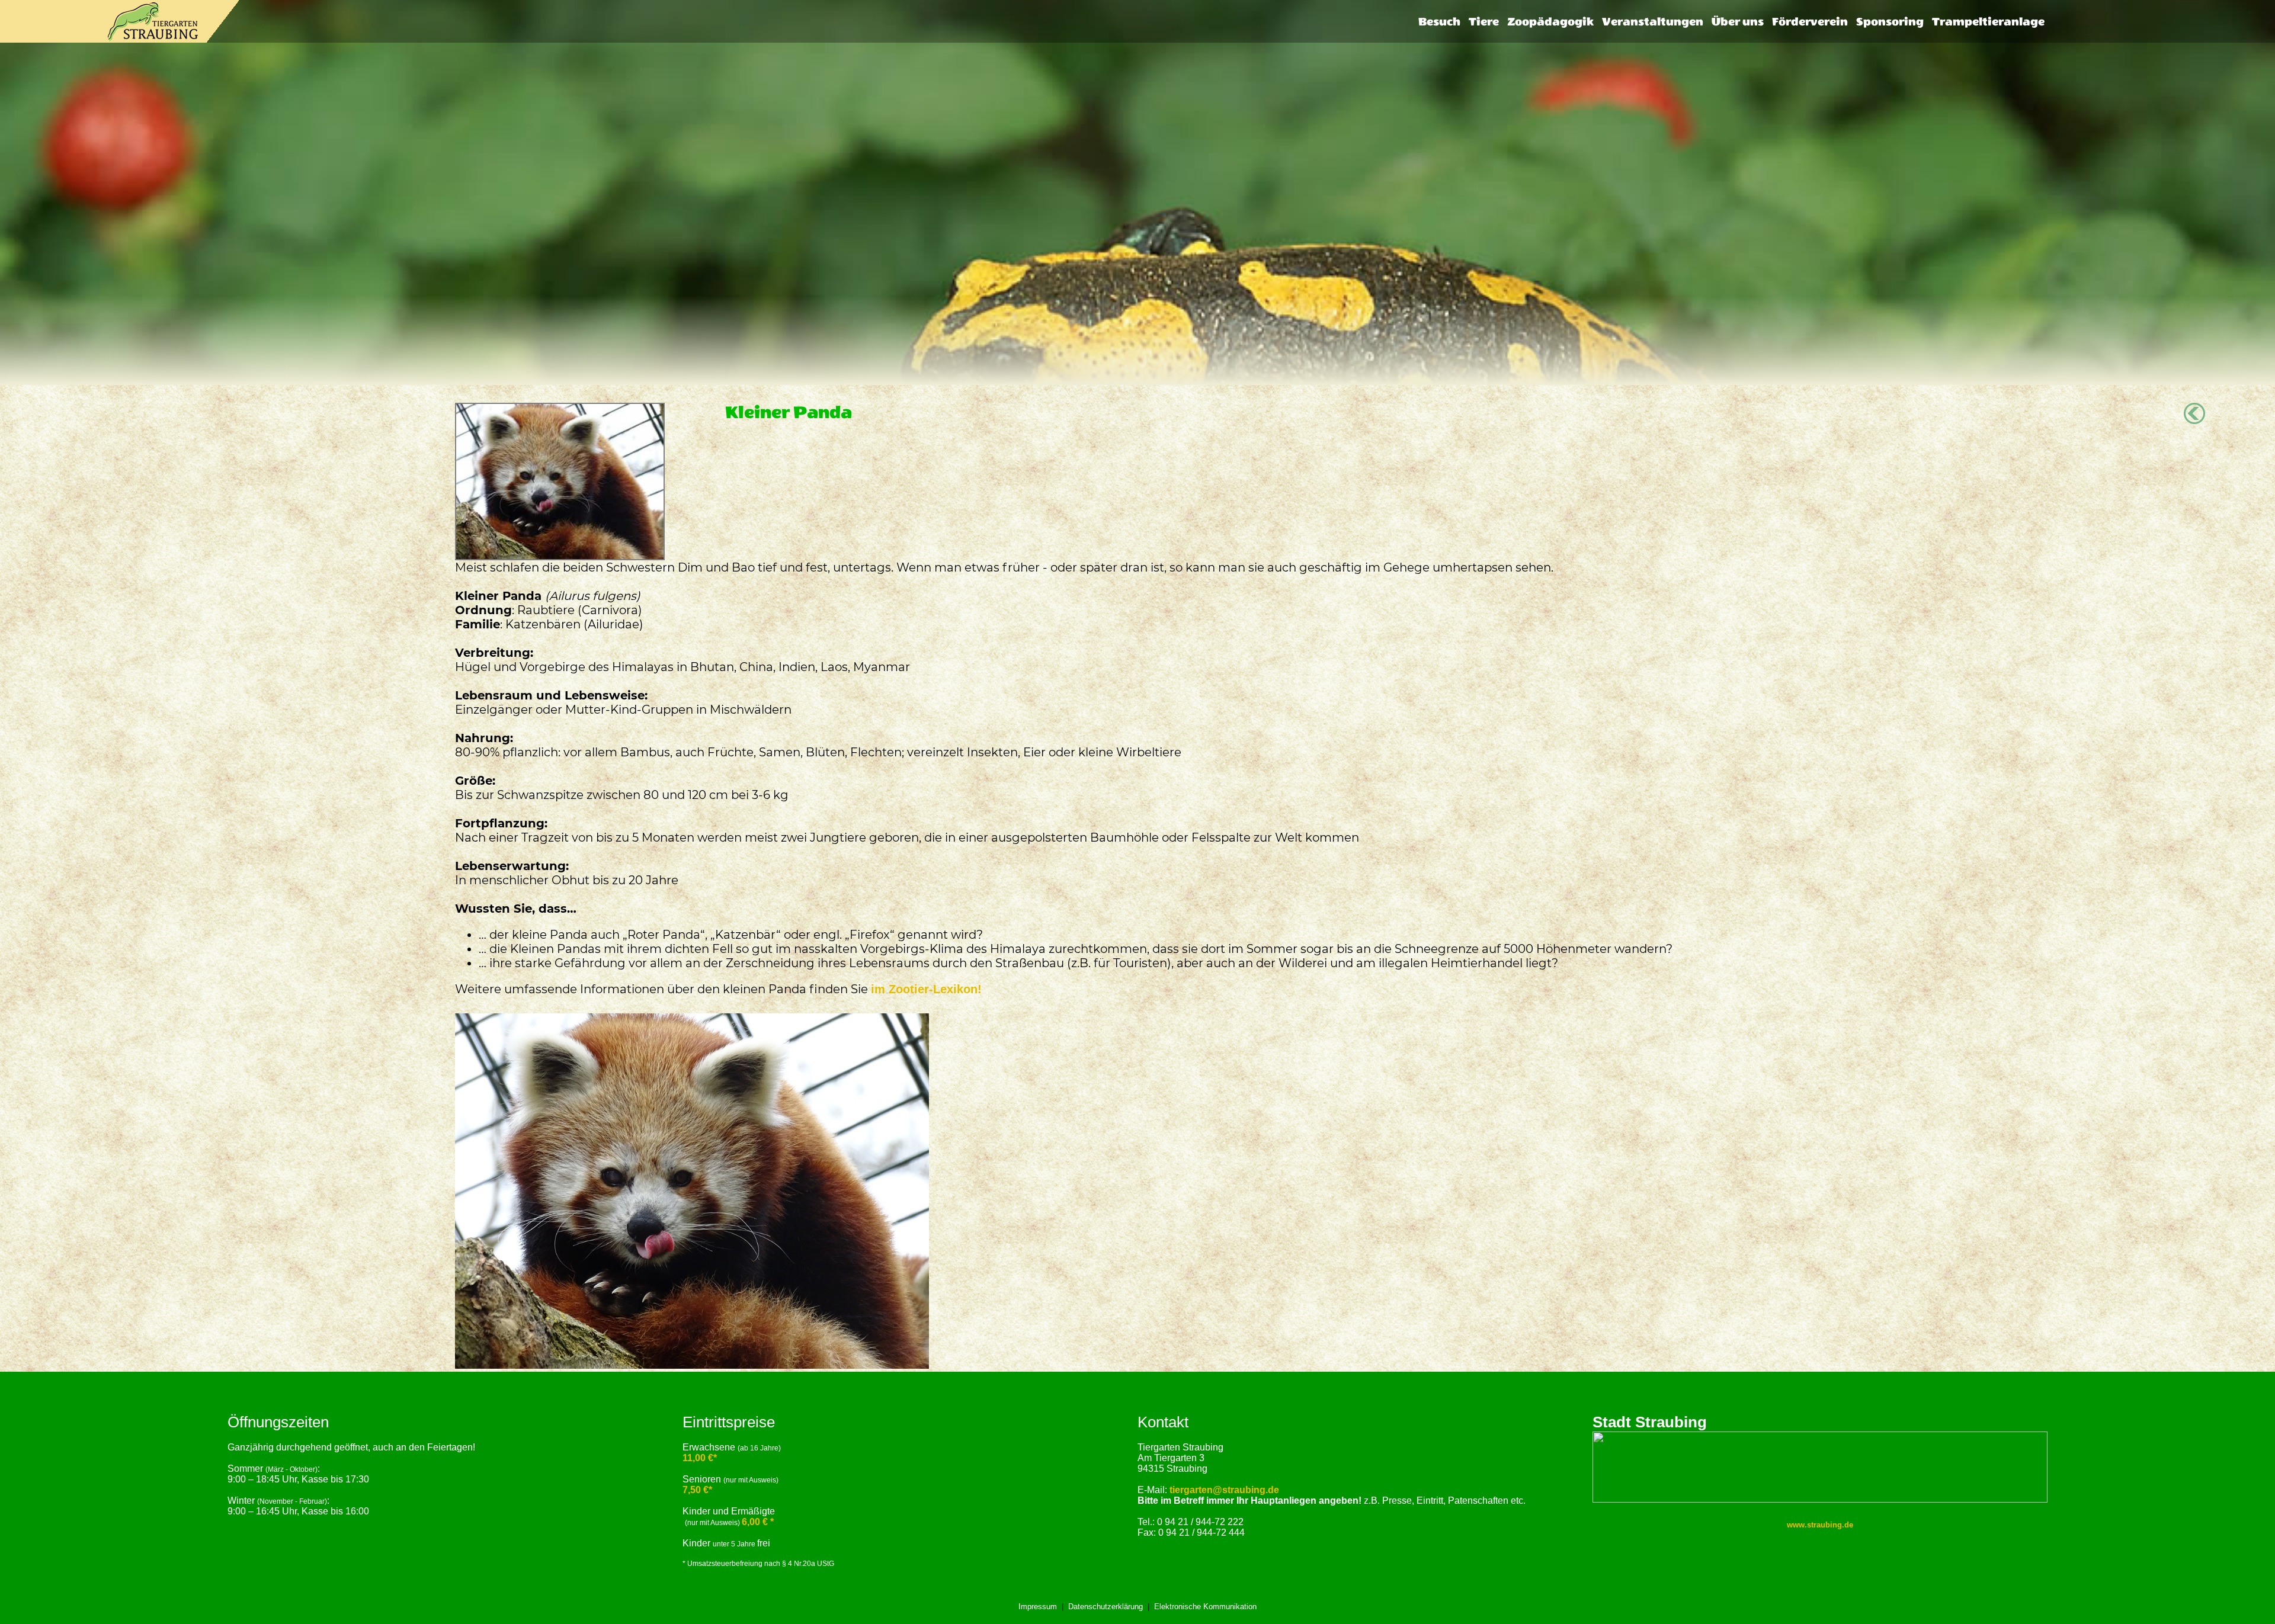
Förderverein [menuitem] (1810, 22)
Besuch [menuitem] (1439, 22)
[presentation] (1439, 22)
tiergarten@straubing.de (1224, 1490)
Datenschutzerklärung (1106, 1607)
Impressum (1038, 1607)
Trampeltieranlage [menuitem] (1988, 22)
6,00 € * (758, 1522)
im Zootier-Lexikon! (926, 989)
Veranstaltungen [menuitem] (1653, 22)
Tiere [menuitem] (1484, 22)
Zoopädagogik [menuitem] (1550, 22)
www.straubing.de (1820, 1525)
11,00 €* (700, 1458)
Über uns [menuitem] (1738, 22)
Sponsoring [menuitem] (1890, 22)
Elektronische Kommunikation (1205, 1607)
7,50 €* (697, 1490)
